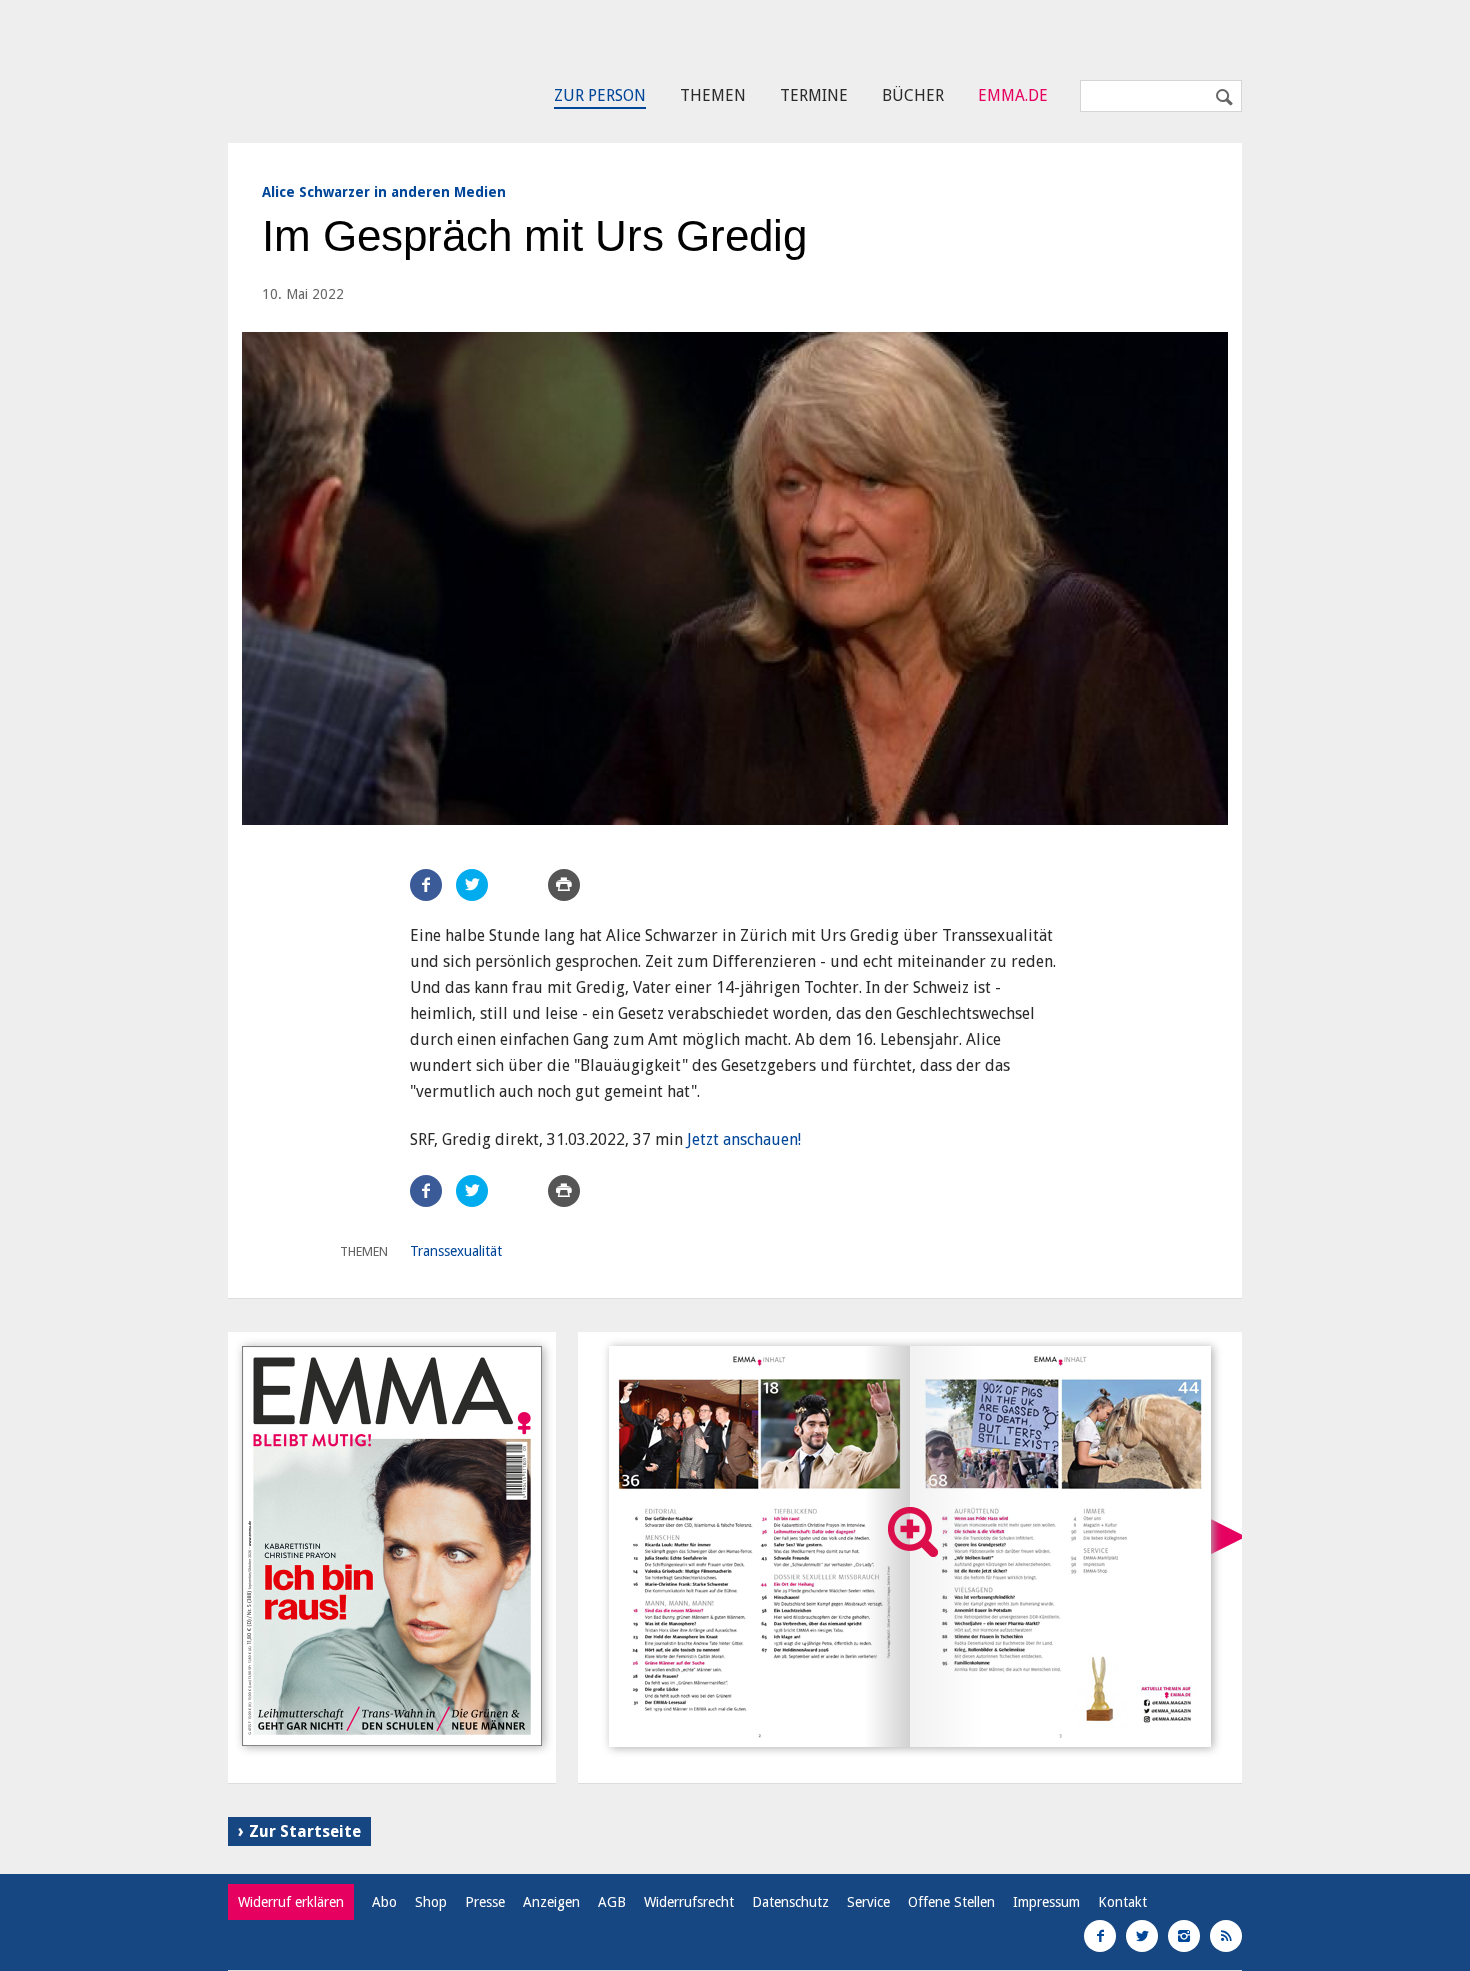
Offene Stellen (951, 1902)
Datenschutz (790, 1902)
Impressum (1046, 1902)
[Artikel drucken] (564, 885)
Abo (384, 1902)
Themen (713, 95)
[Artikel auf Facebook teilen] (426, 885)
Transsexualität (456, 1251)
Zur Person (600, 95)
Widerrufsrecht (689, 1902)
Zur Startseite (305, 1831)
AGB (612, 1902)
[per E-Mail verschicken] (518, 885)
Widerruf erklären (291, 1902)
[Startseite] (319, 66)
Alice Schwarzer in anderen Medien (384, 192)
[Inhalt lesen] (913, 1532)
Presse (485, 1902)
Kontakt (1122, 1902)
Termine (814, 95)
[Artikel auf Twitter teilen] (472, 885)
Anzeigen (551, 1902)
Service (868, 1902)
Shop (431, 1902)
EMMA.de (1013, 95)
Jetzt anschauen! (744, 1139)
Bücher (913, 95)
